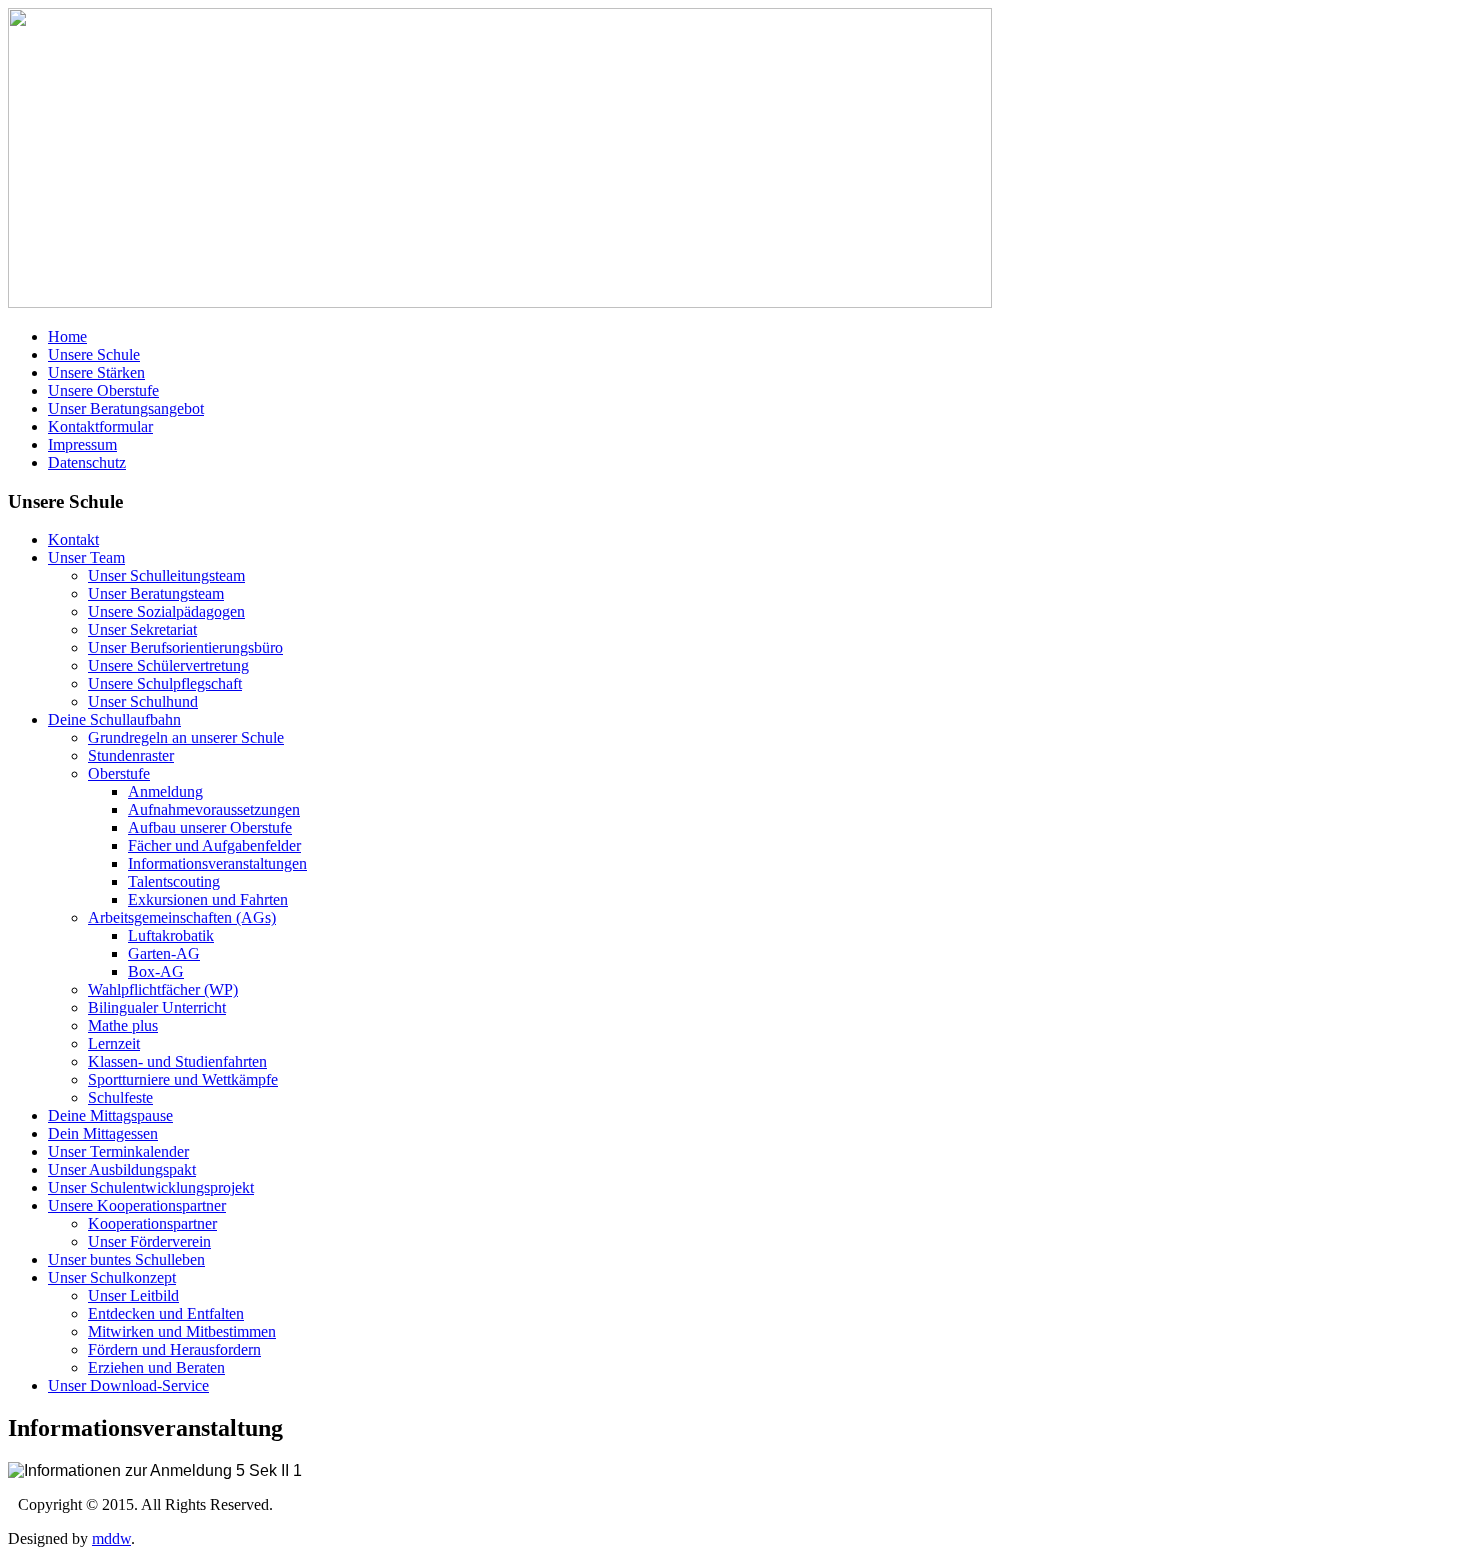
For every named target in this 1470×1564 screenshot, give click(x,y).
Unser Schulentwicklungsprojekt (151, 1187)
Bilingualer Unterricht (157, 1007)
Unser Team (86, 557)
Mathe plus (123, 1025)
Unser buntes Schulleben (126, 1259)
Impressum (82, 444)
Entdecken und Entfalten (166, 1313)
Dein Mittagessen (103, 1133)
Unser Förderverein (149, 1241)
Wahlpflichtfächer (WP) (163, 989)
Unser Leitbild (133, 1295)
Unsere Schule (94, 354)
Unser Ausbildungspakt (122, 1169)
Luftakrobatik (171, 935)
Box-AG (156, 971)
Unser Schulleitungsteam (166, 575)
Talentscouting (174, 881)
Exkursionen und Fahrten (208, 899)
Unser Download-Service (128, 1385)
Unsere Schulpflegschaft (165, 683)
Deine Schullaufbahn (114, 719)
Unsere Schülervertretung (168, 665)
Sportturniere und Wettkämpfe (183, 1079)
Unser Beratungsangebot (126, 408)
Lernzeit (114, 1043)
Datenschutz (87, 462)
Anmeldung (165, 791)
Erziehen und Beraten (156, 1367)
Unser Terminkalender (118, 1151)
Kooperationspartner (152, 1223)
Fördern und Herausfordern (174, 1349)
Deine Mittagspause (110, 1115)
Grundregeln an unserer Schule (186, 737)
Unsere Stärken (96, 372)
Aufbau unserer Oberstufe (210, 827)
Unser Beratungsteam (156, 593)
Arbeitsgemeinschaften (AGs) (182, 917)
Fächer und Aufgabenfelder (214, 845)
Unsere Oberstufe (103, 390)
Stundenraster (131, 755)
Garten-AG (164, 953)
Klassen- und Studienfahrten (177, 1061)
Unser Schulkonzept (112, 1277)
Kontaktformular (100, 426)
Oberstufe (119, 773)
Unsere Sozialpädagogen (166, 611)
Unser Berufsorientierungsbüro (185, 647)
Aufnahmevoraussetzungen (214, 809)
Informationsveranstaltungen (217, 863)
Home (67, 336)
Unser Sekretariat (142, 629)
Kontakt (73, 539)
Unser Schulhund (143, 701)
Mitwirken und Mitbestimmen (182, 1331)
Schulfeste (120, 1097)
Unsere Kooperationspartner (137, 1205)
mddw (111, 1538)
